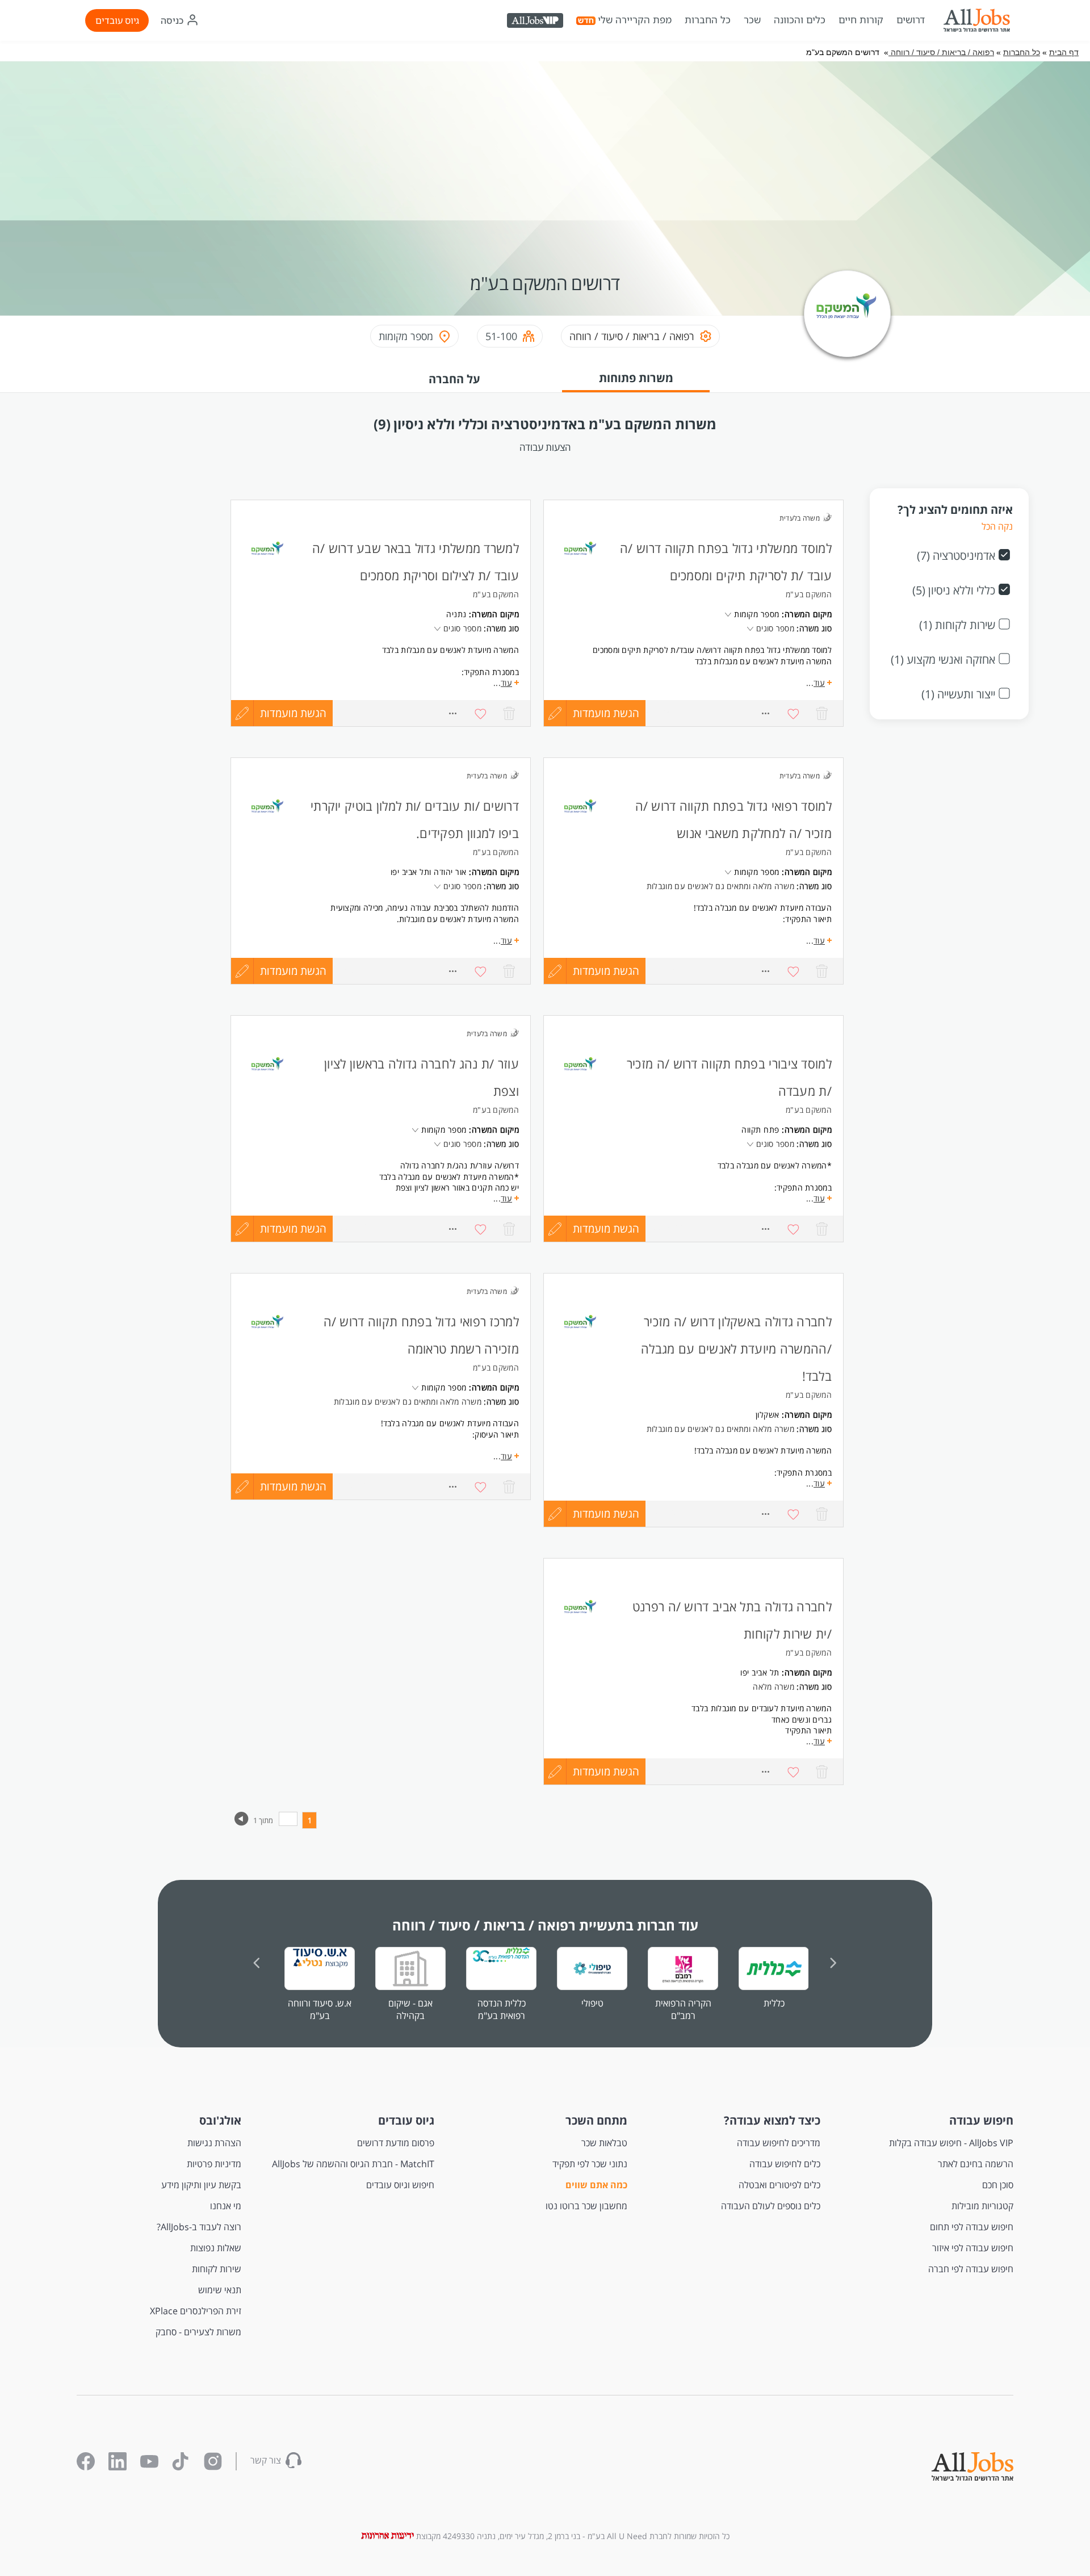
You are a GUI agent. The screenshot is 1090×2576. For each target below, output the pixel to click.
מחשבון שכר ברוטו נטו (586, 2206)
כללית (774, 2003)
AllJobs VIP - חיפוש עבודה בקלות (951, 2143)
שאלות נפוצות (216, 2248)
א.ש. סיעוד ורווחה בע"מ (320, 2009)
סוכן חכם (998, 2185)
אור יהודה (450, 872)
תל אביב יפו (410, 872)
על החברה (454, 379)
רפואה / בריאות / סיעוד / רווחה (941, 52)
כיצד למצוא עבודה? (772, 2120)
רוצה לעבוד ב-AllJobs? (199, 2227)
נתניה (456, 614)
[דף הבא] (242, 1823)
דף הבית (1064, 52)
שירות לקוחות (217, 2269)
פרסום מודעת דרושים (396, 2143)
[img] (976, 20)
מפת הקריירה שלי (635, 20)
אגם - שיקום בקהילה (410, 2009)
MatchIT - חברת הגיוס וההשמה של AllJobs (353, 2164)
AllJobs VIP (536, 22)
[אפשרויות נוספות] (452, 713)
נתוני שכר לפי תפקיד (590, 2164)
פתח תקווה (760, 1130)
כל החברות (708, 20)
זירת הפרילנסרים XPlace (196, 2311)
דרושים (911, 20)
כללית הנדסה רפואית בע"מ (502, 2009)
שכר (752, 20)
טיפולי (592, 2003)
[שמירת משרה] (481, 713)
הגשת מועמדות (293, 713)
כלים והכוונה (800, 20)
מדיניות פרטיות (214, 2164)
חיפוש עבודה (981, 2120)
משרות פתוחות (636, 378)
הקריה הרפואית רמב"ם (683, 2009)
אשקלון (768, 1415)
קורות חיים (861, 20)
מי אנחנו (226, 2206)
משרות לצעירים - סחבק (198, 2332)
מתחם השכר (596, 2120)
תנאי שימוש (220, 2290)
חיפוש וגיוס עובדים (400, 2185)
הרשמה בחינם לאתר (976, 2164)
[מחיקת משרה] (509, 713)
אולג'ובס (220, 2120)
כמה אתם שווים (596, 2185)
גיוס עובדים (117, 20)
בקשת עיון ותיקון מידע (201, 2185)
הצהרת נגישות (214, 2143)
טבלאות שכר (604, 2143)
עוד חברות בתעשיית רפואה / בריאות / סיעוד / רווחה (545, 1925)
